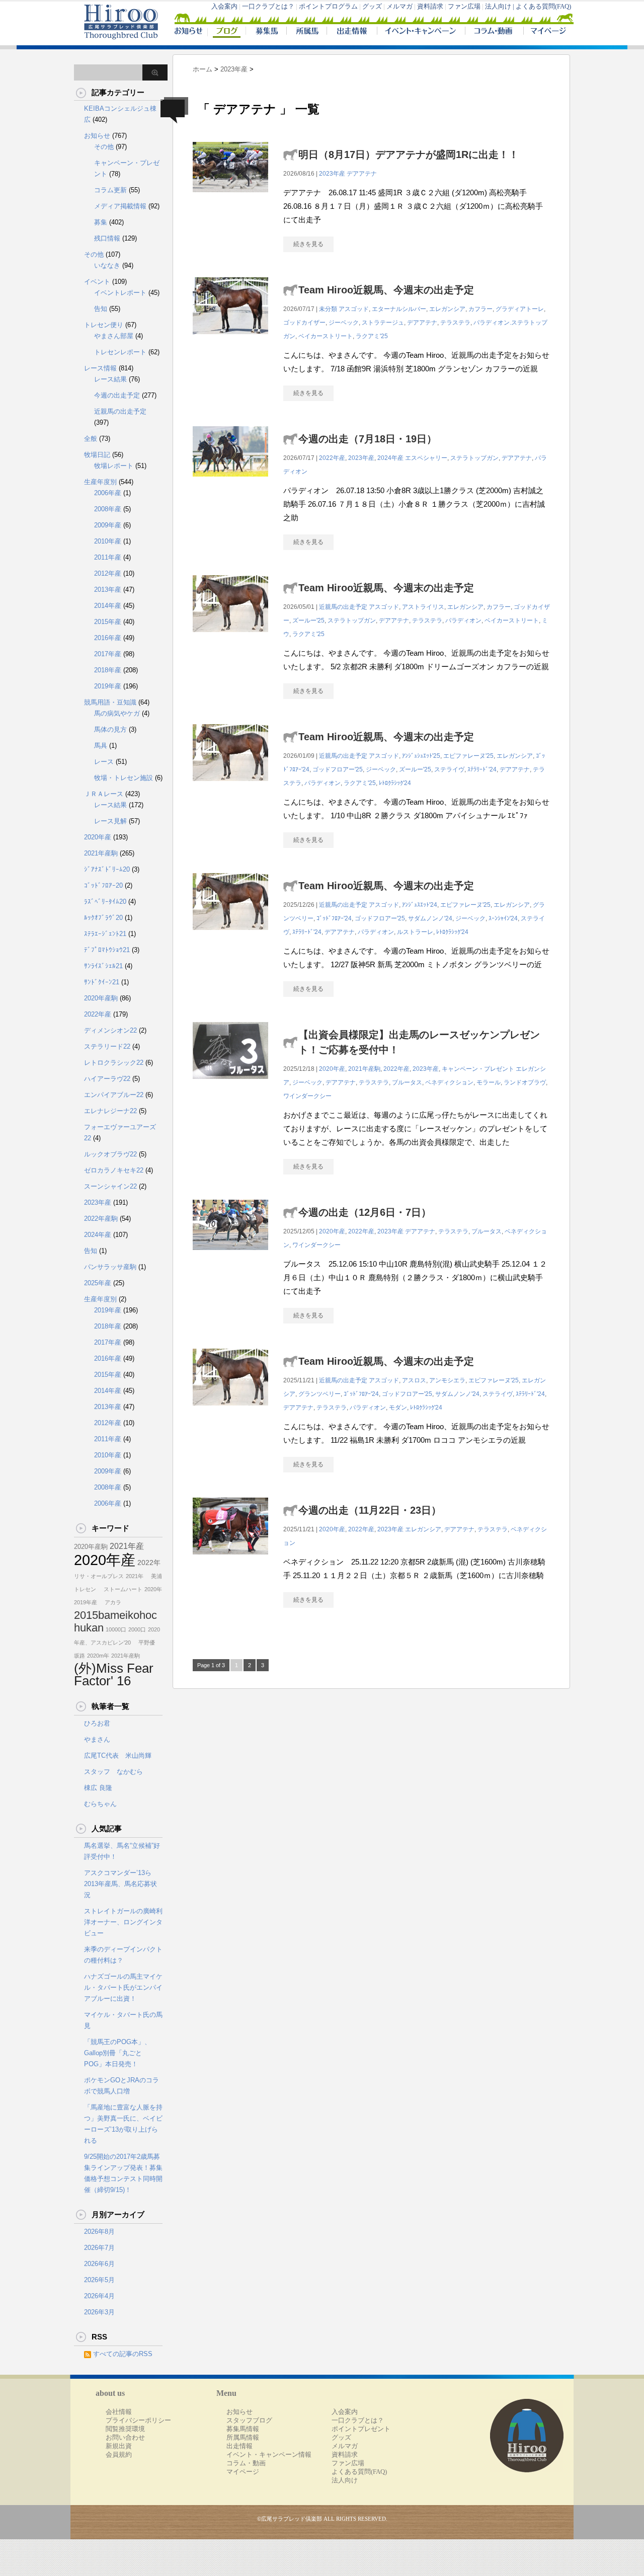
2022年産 (332, 458)
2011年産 (108, 557)
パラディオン (463, 620)
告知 (101, 309)
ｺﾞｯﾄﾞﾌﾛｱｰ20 (103, 885)
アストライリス (423, 607)
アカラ (110, 1602)
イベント (97, 282)
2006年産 (108, 493)
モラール (489, 1082)
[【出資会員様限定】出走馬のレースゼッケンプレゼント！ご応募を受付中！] (230, 1084)
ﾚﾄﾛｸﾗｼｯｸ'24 (395, 783)
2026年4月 (99, 2296)
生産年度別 (100, 482)
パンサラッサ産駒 (110, 1267)
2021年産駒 (364, 1069)
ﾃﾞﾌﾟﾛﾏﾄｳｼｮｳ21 (107, 950)
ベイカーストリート (326, 336)
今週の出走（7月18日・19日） (368, 439)
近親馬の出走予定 (343, 607)
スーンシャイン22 (110, 1186)
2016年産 (108, 638)
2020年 (153, 1589)
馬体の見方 (110, 729)
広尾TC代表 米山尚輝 (118, 1755)
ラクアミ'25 (372, 336)
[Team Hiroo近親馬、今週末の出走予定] (230, 339)
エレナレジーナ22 (110, 1111)
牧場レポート (114, 466)
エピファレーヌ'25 (468, 756)
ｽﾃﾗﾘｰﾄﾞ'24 (482, 769)
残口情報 (107, 238)
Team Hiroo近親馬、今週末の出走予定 (386, 290)
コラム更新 (110, 190)
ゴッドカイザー (304, 323)
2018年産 (108, 670)
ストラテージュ (383, 323)
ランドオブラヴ (525, 1082)
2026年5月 (99, 2280)
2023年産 (332, 174)
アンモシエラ (447, 1380)
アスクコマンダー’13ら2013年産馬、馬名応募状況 (120, 1884)
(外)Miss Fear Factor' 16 (114, 1674)
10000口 (116, 1629)
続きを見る (308, 244)
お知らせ (97, 136)
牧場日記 (97, 455)
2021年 (135, 1576)
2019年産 (108, 686)
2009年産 (108, 525)
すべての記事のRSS (123, 2354)
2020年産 (332, 1069)
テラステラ (455, 323)
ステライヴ (449, 769)
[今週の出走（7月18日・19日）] (230, 482)
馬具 (101, 746)
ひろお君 (97, 1723)
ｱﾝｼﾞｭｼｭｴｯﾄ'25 (421, 756)
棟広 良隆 (98, 1788)
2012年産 (108, 573)
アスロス (414, 1380)
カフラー (480, 309)
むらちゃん (100, 1804)
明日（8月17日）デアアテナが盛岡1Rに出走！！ (409, 154)
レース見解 (110, 821)
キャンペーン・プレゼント (478, 1069)
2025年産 (98, 1283)
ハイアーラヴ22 (107, 1079)
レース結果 (110, 379)
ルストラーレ (415, 932)
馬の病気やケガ (117, 713)
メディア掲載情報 (120, 206)
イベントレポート (120, 293)
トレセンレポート (120, 352)
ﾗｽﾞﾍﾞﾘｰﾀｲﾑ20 (105, 902)
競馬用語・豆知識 (110, 702)
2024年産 (390, 458)
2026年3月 (99, 2312)
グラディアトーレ (520, 309)
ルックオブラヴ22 (110, 1154)
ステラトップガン (474, 458)
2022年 (149, 1563)
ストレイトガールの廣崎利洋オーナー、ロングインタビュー (123, 1922)
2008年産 (108, 509)
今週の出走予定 (117, 395)
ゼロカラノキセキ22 (114, 1170)
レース (104, 762)
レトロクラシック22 (114, 1063)
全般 (91, 439)
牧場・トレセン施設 (124, 778)
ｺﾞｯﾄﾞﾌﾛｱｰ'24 (334, 918)
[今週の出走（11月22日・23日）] (230, 1560)
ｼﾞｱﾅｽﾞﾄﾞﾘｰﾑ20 (107, 869)
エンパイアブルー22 (114, 1095)
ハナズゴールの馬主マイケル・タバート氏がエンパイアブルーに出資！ (123, 1987)
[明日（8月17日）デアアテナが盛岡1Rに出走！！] (230, 198)
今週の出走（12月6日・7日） (365, 1212)
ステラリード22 (107, 1046)
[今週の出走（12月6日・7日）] (230, 1255)
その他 (104, 147)
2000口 (137, 1629)
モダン (398, 1408)
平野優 (144, 1643)
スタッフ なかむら (113, 1772)
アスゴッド (354, 309)
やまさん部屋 (114, 336)
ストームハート (120, 1589)
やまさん (97, 1739)
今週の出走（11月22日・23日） (370, 1510)
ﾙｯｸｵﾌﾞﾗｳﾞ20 (103, 918)
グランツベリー (319, 1394)
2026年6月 (99, 2264)
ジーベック (344, 323)
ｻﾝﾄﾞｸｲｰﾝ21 (102, 982)
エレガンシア (447, 309)
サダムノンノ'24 (430, 918)
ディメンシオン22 (110, 1030)
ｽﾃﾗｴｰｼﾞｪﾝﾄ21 (105, 934)
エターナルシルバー (399, 309)
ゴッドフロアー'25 (338, 769)
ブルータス (407, 1082)
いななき (107, 265)
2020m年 (98, 1656)
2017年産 (108, 654)
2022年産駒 (101, 1219)
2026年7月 (99, 2248)
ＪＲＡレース (104, 794)
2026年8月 (99, 2232)
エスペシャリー (426, 458)
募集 (101, 222)
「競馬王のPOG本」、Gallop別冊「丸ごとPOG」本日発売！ (117, 2053)
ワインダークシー (307, 1096)
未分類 (328, 309)
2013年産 (108, 590)
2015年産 (108, 622)
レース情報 (100, 368)
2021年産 (127, 1546)
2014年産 (108, 606)
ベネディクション (449, 1082)
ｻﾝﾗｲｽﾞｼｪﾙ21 (103, 966)
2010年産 (108, 541)
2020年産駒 (101, 998)
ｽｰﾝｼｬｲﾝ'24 (503, 918)
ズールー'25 (308, 620)
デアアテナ (362, 174)
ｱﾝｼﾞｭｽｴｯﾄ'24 (420, 905)
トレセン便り (104, 325)
